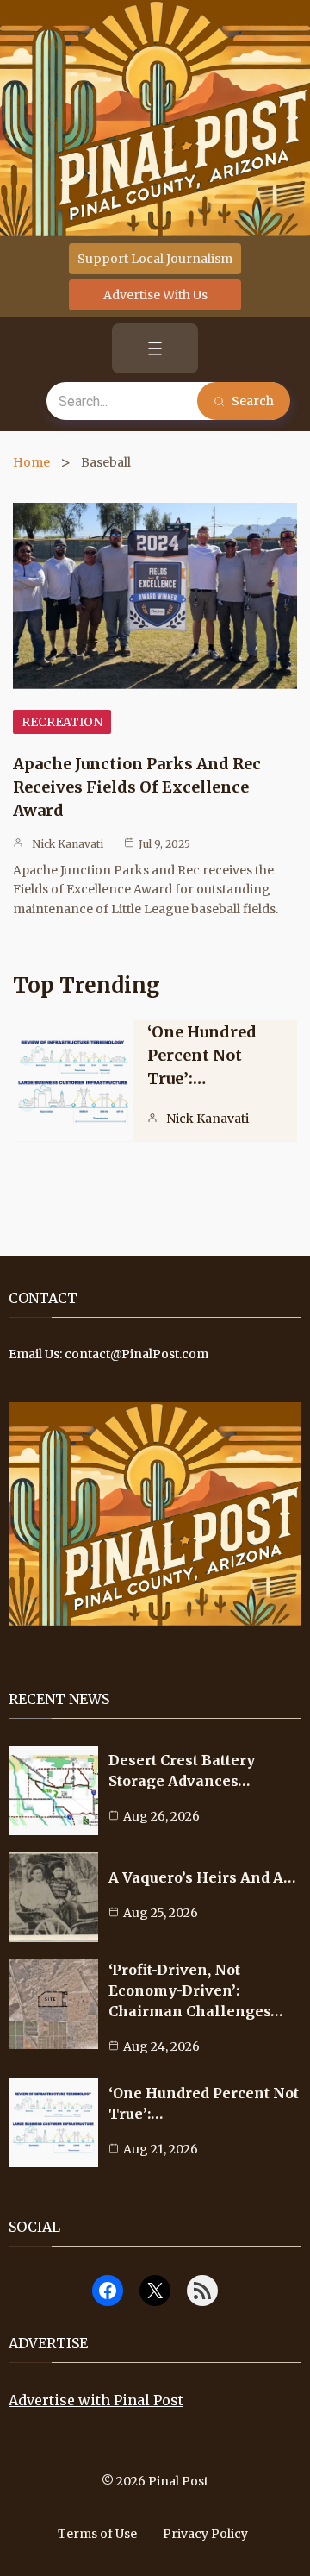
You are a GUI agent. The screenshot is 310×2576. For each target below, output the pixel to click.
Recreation (62, 722)
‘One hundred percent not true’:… (202, 1055)
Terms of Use (97, 2534)
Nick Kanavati (68, 844)
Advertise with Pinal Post (96, 2400)
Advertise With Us (155, 295)
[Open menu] (155, 348)
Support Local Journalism (155, 259)
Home (31, 462)
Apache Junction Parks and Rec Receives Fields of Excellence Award (137, 787)
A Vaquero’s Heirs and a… (202, 1877)
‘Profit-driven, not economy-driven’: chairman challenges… (195, 1990)
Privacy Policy (205, 2534)
